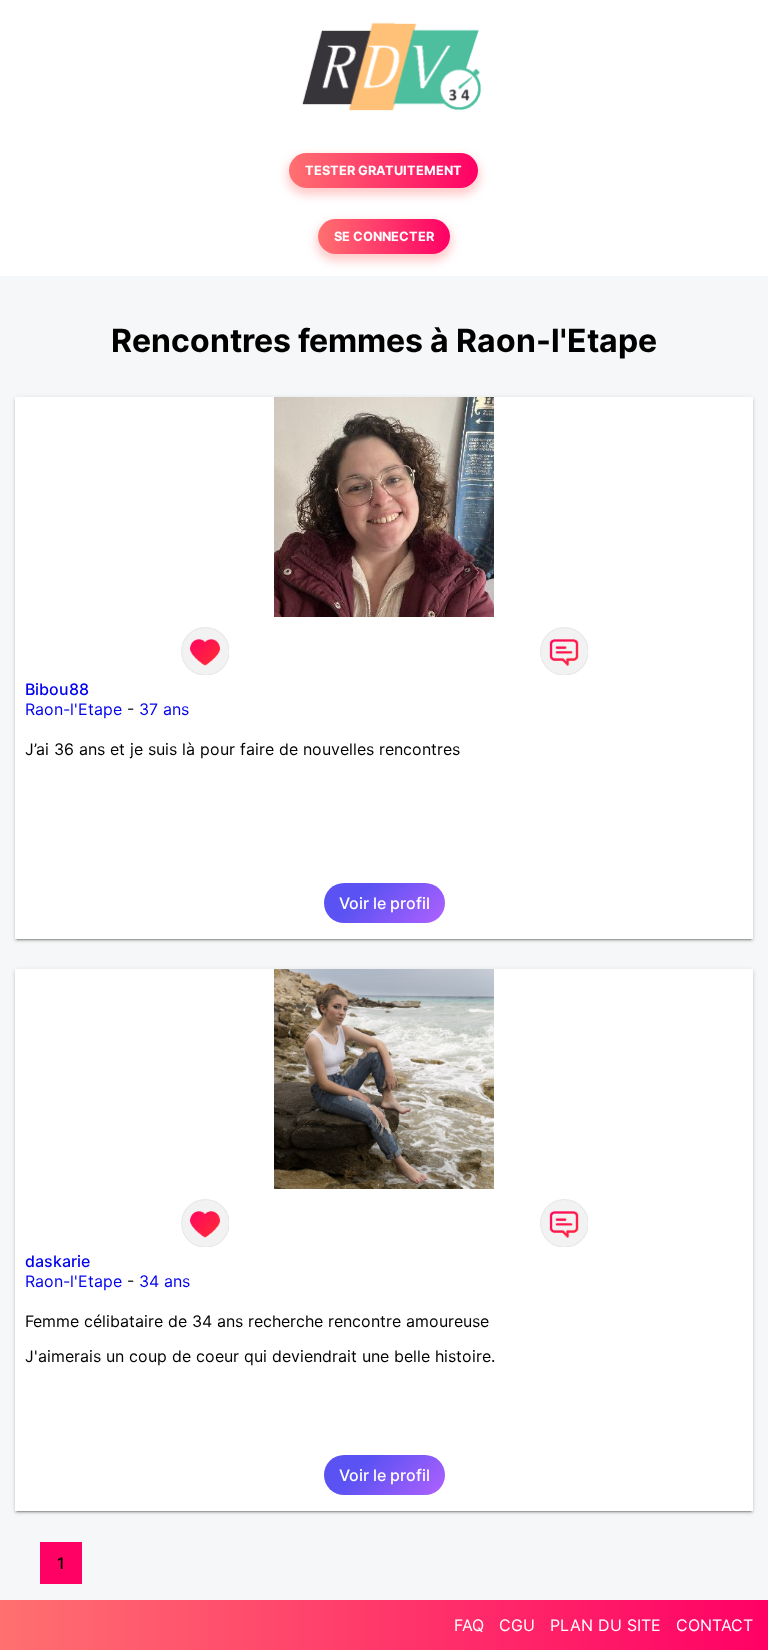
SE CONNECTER (384, 236)
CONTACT (714, 1625)
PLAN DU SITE (605, 1625)
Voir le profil (384, 903)
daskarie (57, 1261)
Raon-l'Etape (73, 709)
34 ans (164, 1281)
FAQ (469, 1625)
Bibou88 (57, 689)
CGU (517, 1625)
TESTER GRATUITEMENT (383, 170)
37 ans (164, 709)
